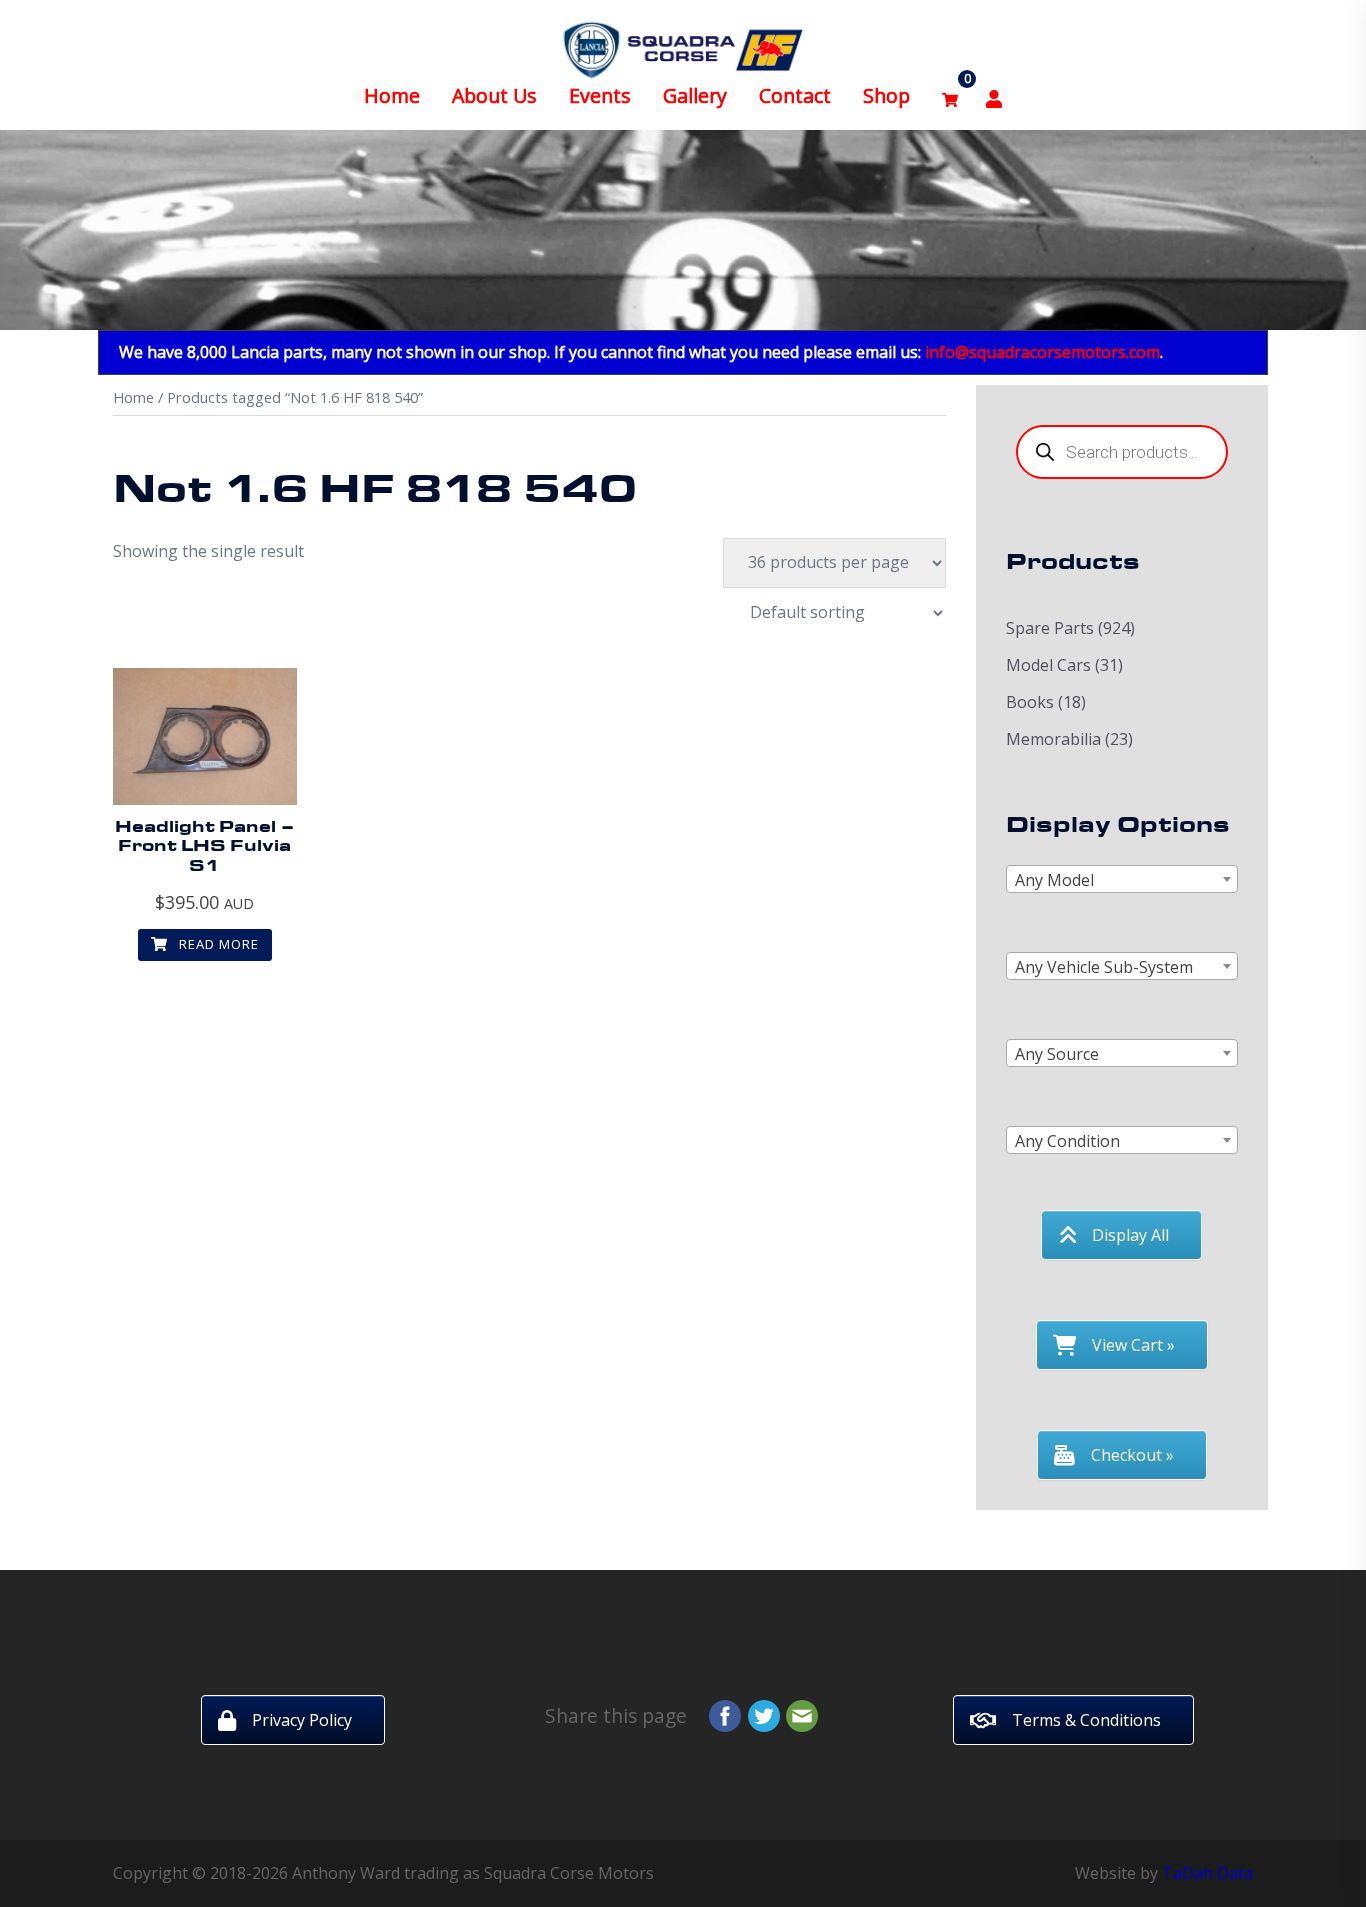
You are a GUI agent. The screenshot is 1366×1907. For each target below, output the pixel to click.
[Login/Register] (994, 96)
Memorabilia (1053, 739)
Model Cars (1048, 665)
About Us (494, 95)
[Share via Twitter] (764, 1714)
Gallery (695, 95)
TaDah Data (1207, 1873)
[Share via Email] (802, 1714)
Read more (217, 944)
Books (1030, 702)
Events (600, 95)
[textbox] (1122, 880)
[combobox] (1122, 879)
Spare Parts (1050, 628)
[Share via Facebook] (725, 1714)
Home (392, 95)
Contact (795, 95)
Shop (886, 95)
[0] (950, 96)
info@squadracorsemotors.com (1042, 352)
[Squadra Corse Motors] (683, 48)
